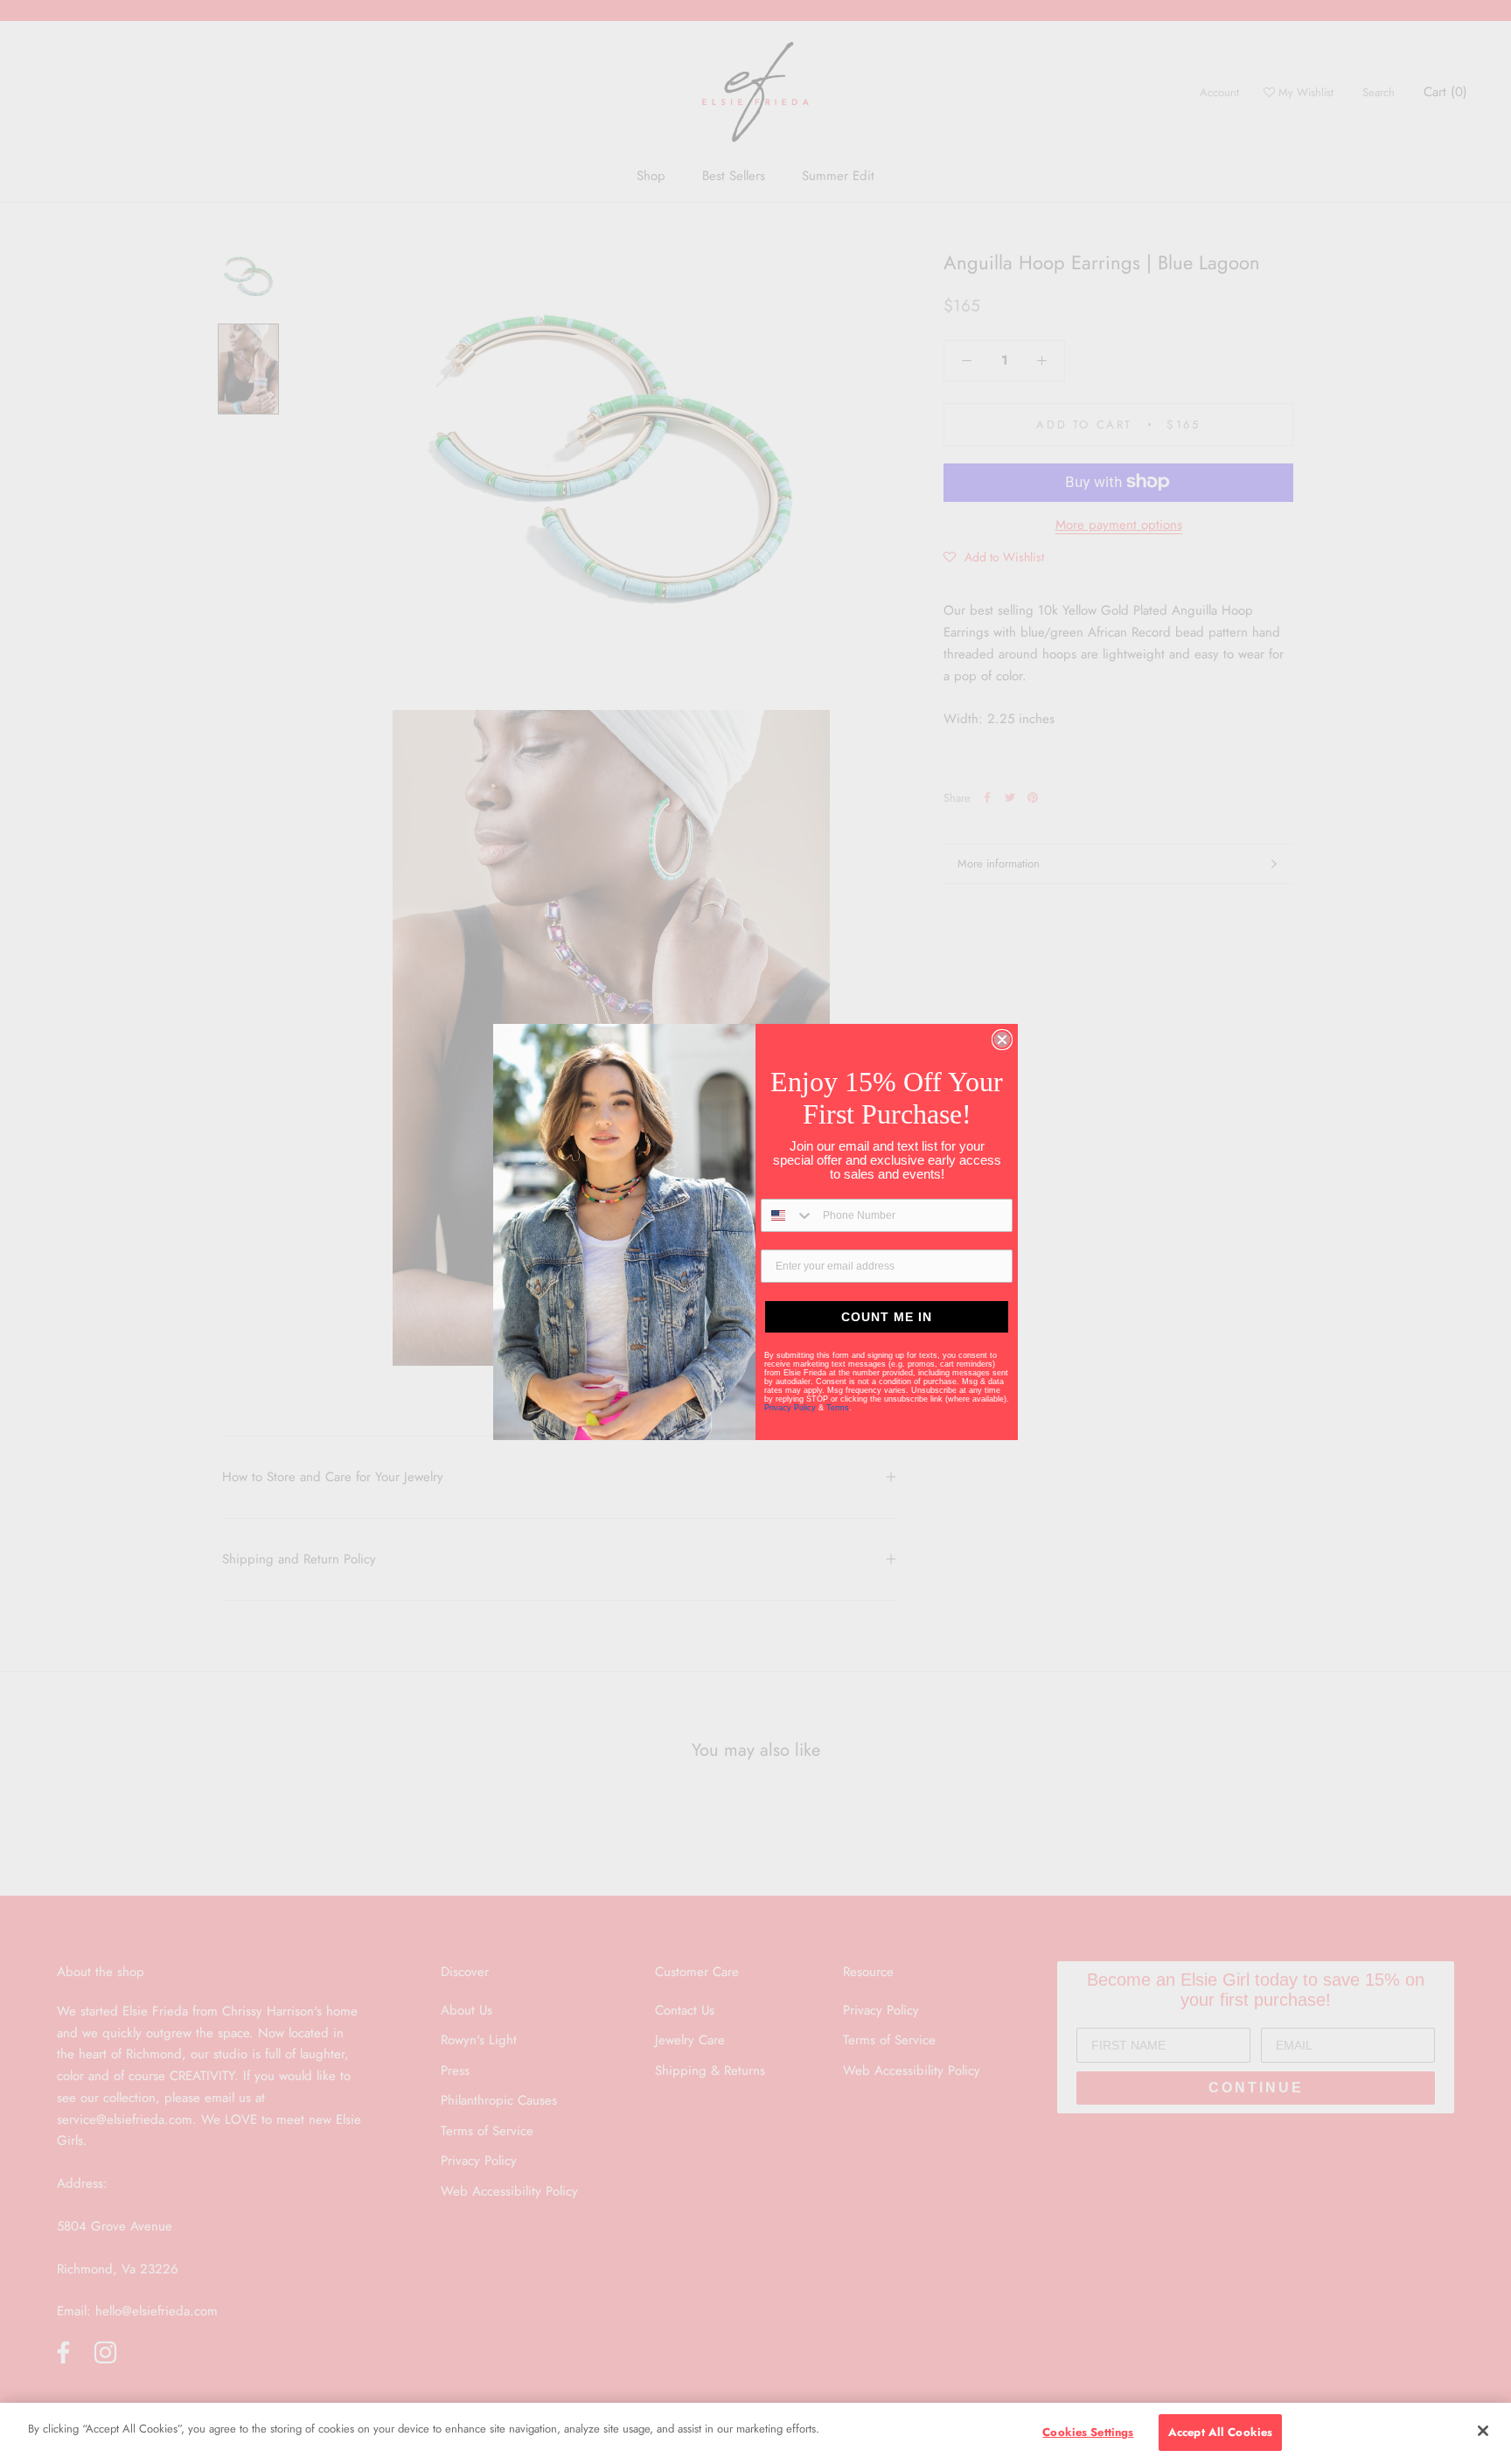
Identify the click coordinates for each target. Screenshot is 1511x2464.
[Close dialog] (1002, 1040)
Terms (838, 1408)
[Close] (1483, 2431)
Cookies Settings (1088, 2432)
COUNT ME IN (887, 1317)
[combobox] (788, 1215)
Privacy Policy (791, 1408)
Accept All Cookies (1220, 2432)
